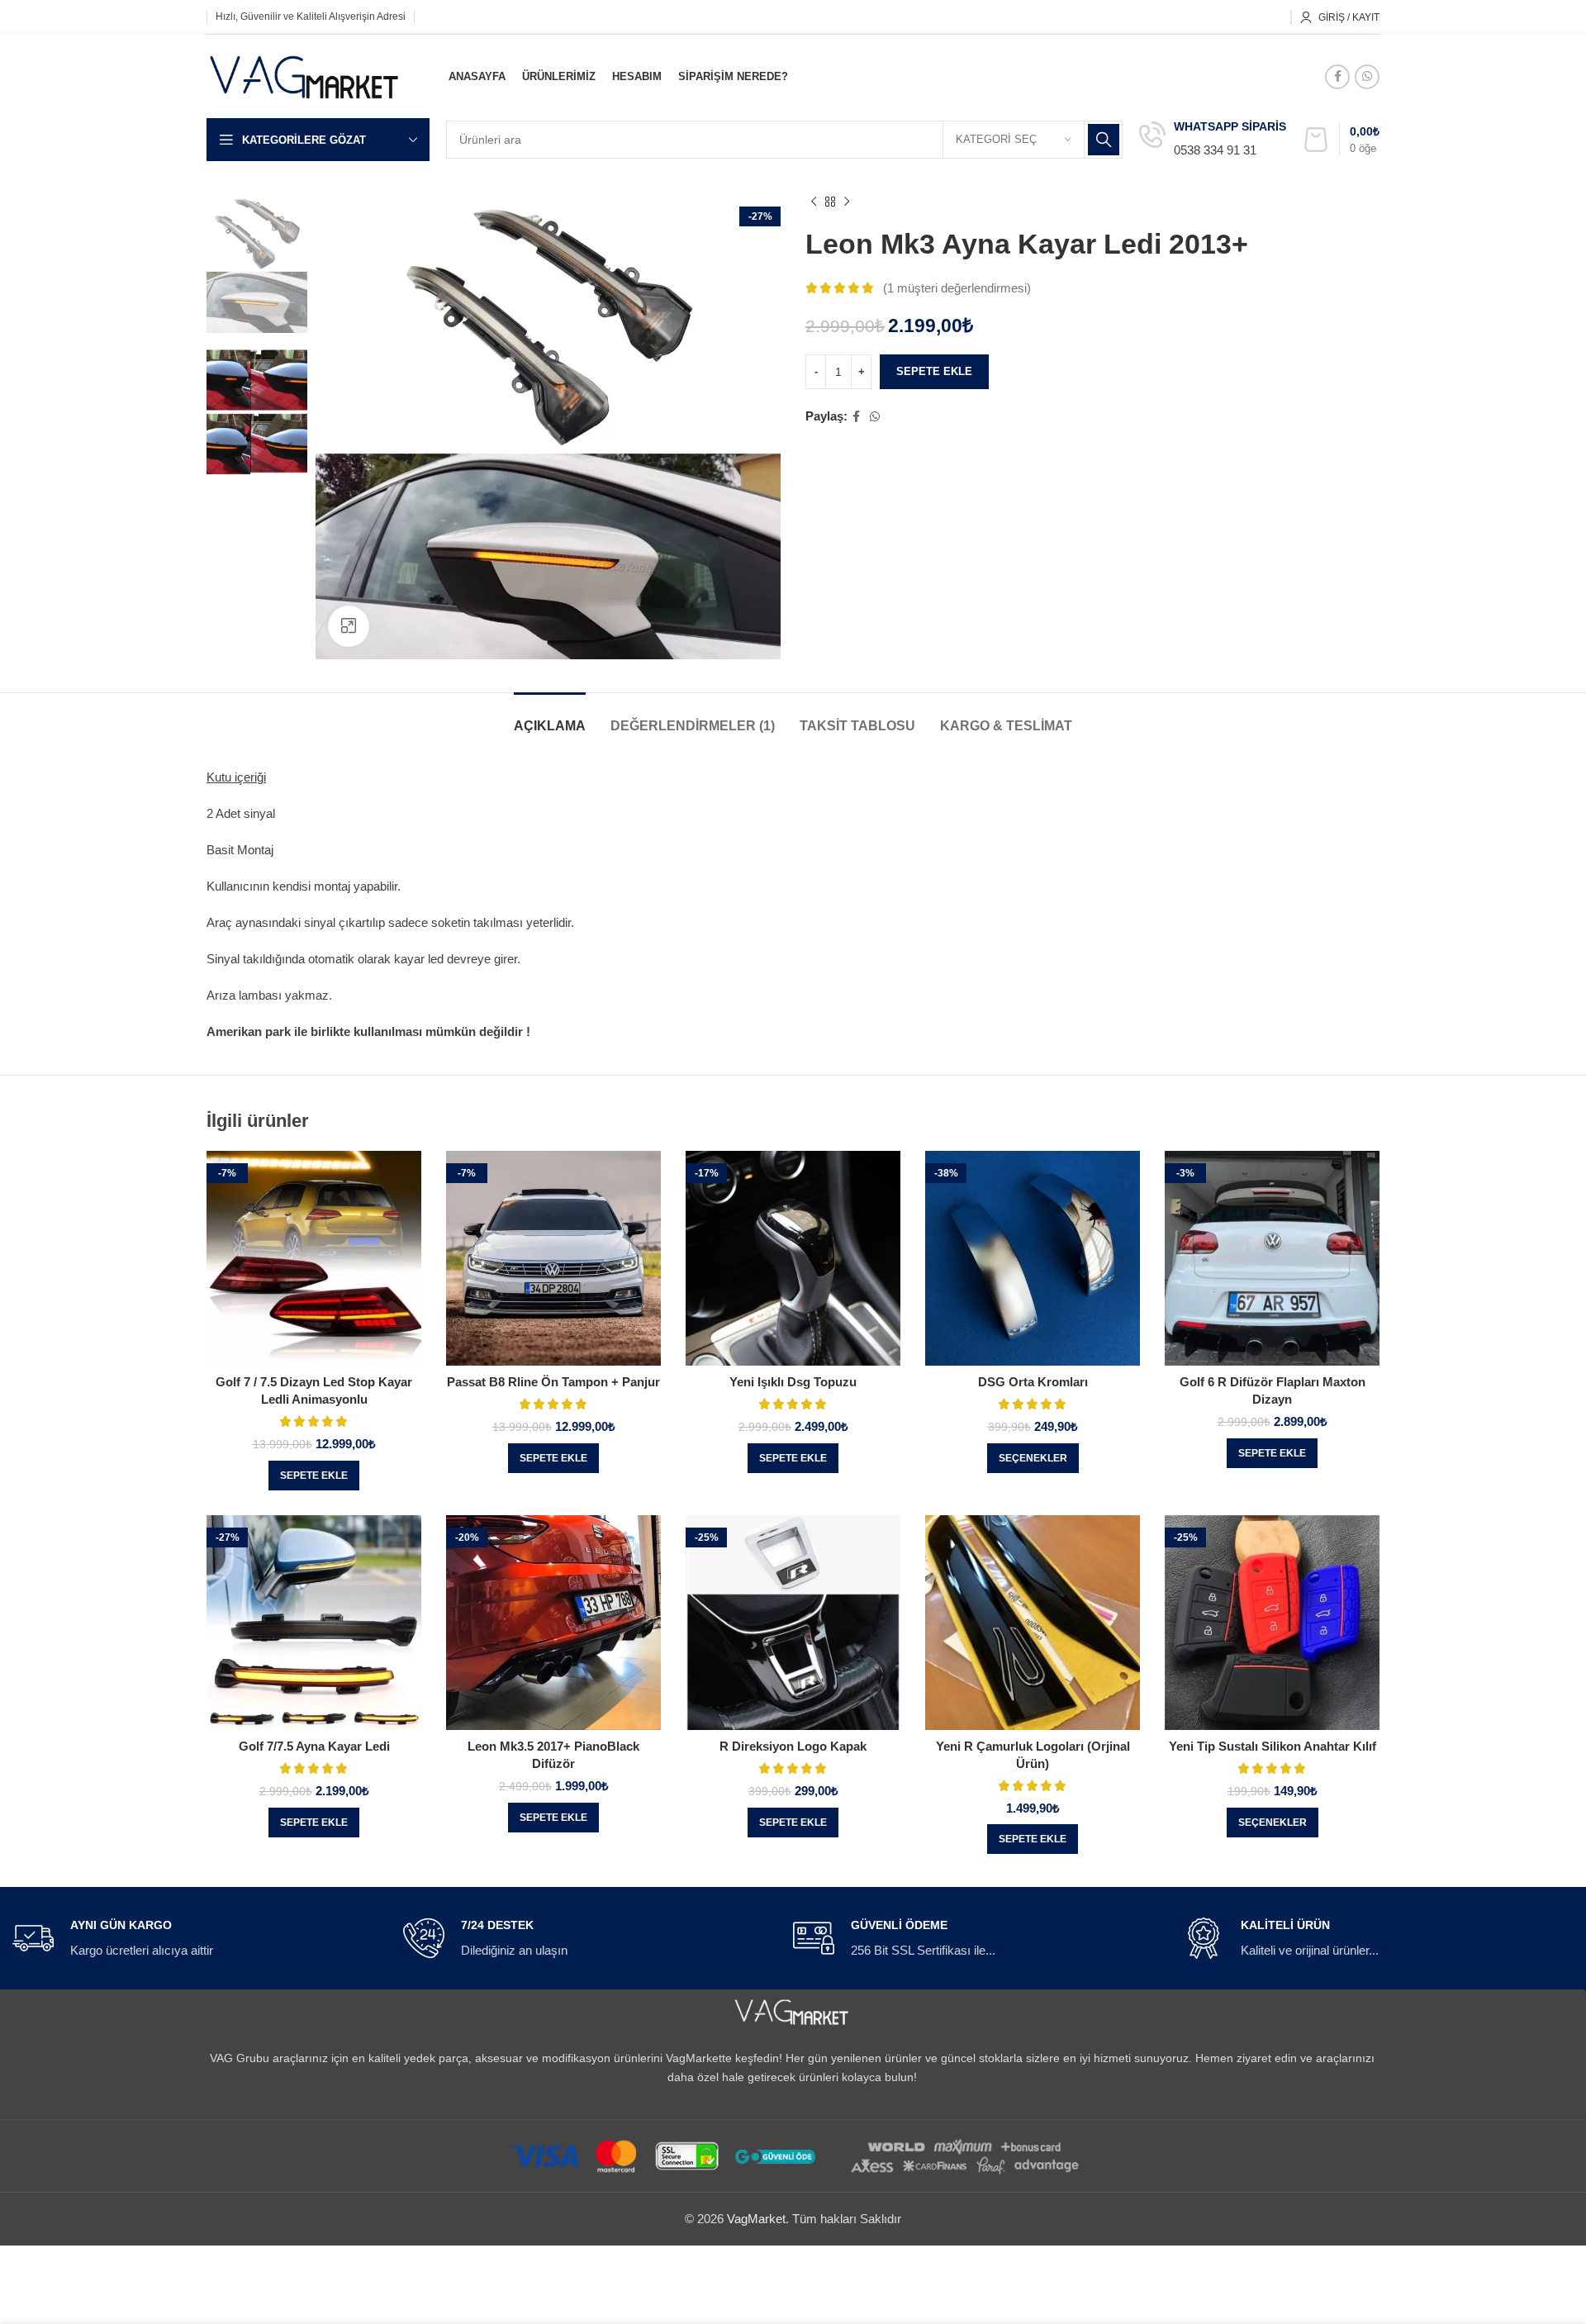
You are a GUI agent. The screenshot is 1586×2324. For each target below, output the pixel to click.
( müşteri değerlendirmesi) (957, 288)
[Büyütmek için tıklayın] (349, 626)
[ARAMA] (1104, 140)
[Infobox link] (1213, 140)
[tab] (550, 718)
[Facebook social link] (1337, 77)
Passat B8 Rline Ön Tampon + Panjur (553, 1382)
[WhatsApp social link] (1367, 77)
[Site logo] (305, 75)
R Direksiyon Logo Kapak (793, 1746)
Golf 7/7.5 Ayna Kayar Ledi (314, 1746)
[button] (314, 1476)
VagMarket (756, 2219)
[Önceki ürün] (814, 202)
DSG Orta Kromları (1033, 1382)
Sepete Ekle (934, 371)
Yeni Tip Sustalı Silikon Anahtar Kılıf (1273, 1746)
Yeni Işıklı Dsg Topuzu (793, 1382)
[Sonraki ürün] (847, 202)
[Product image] (314, 1258)
